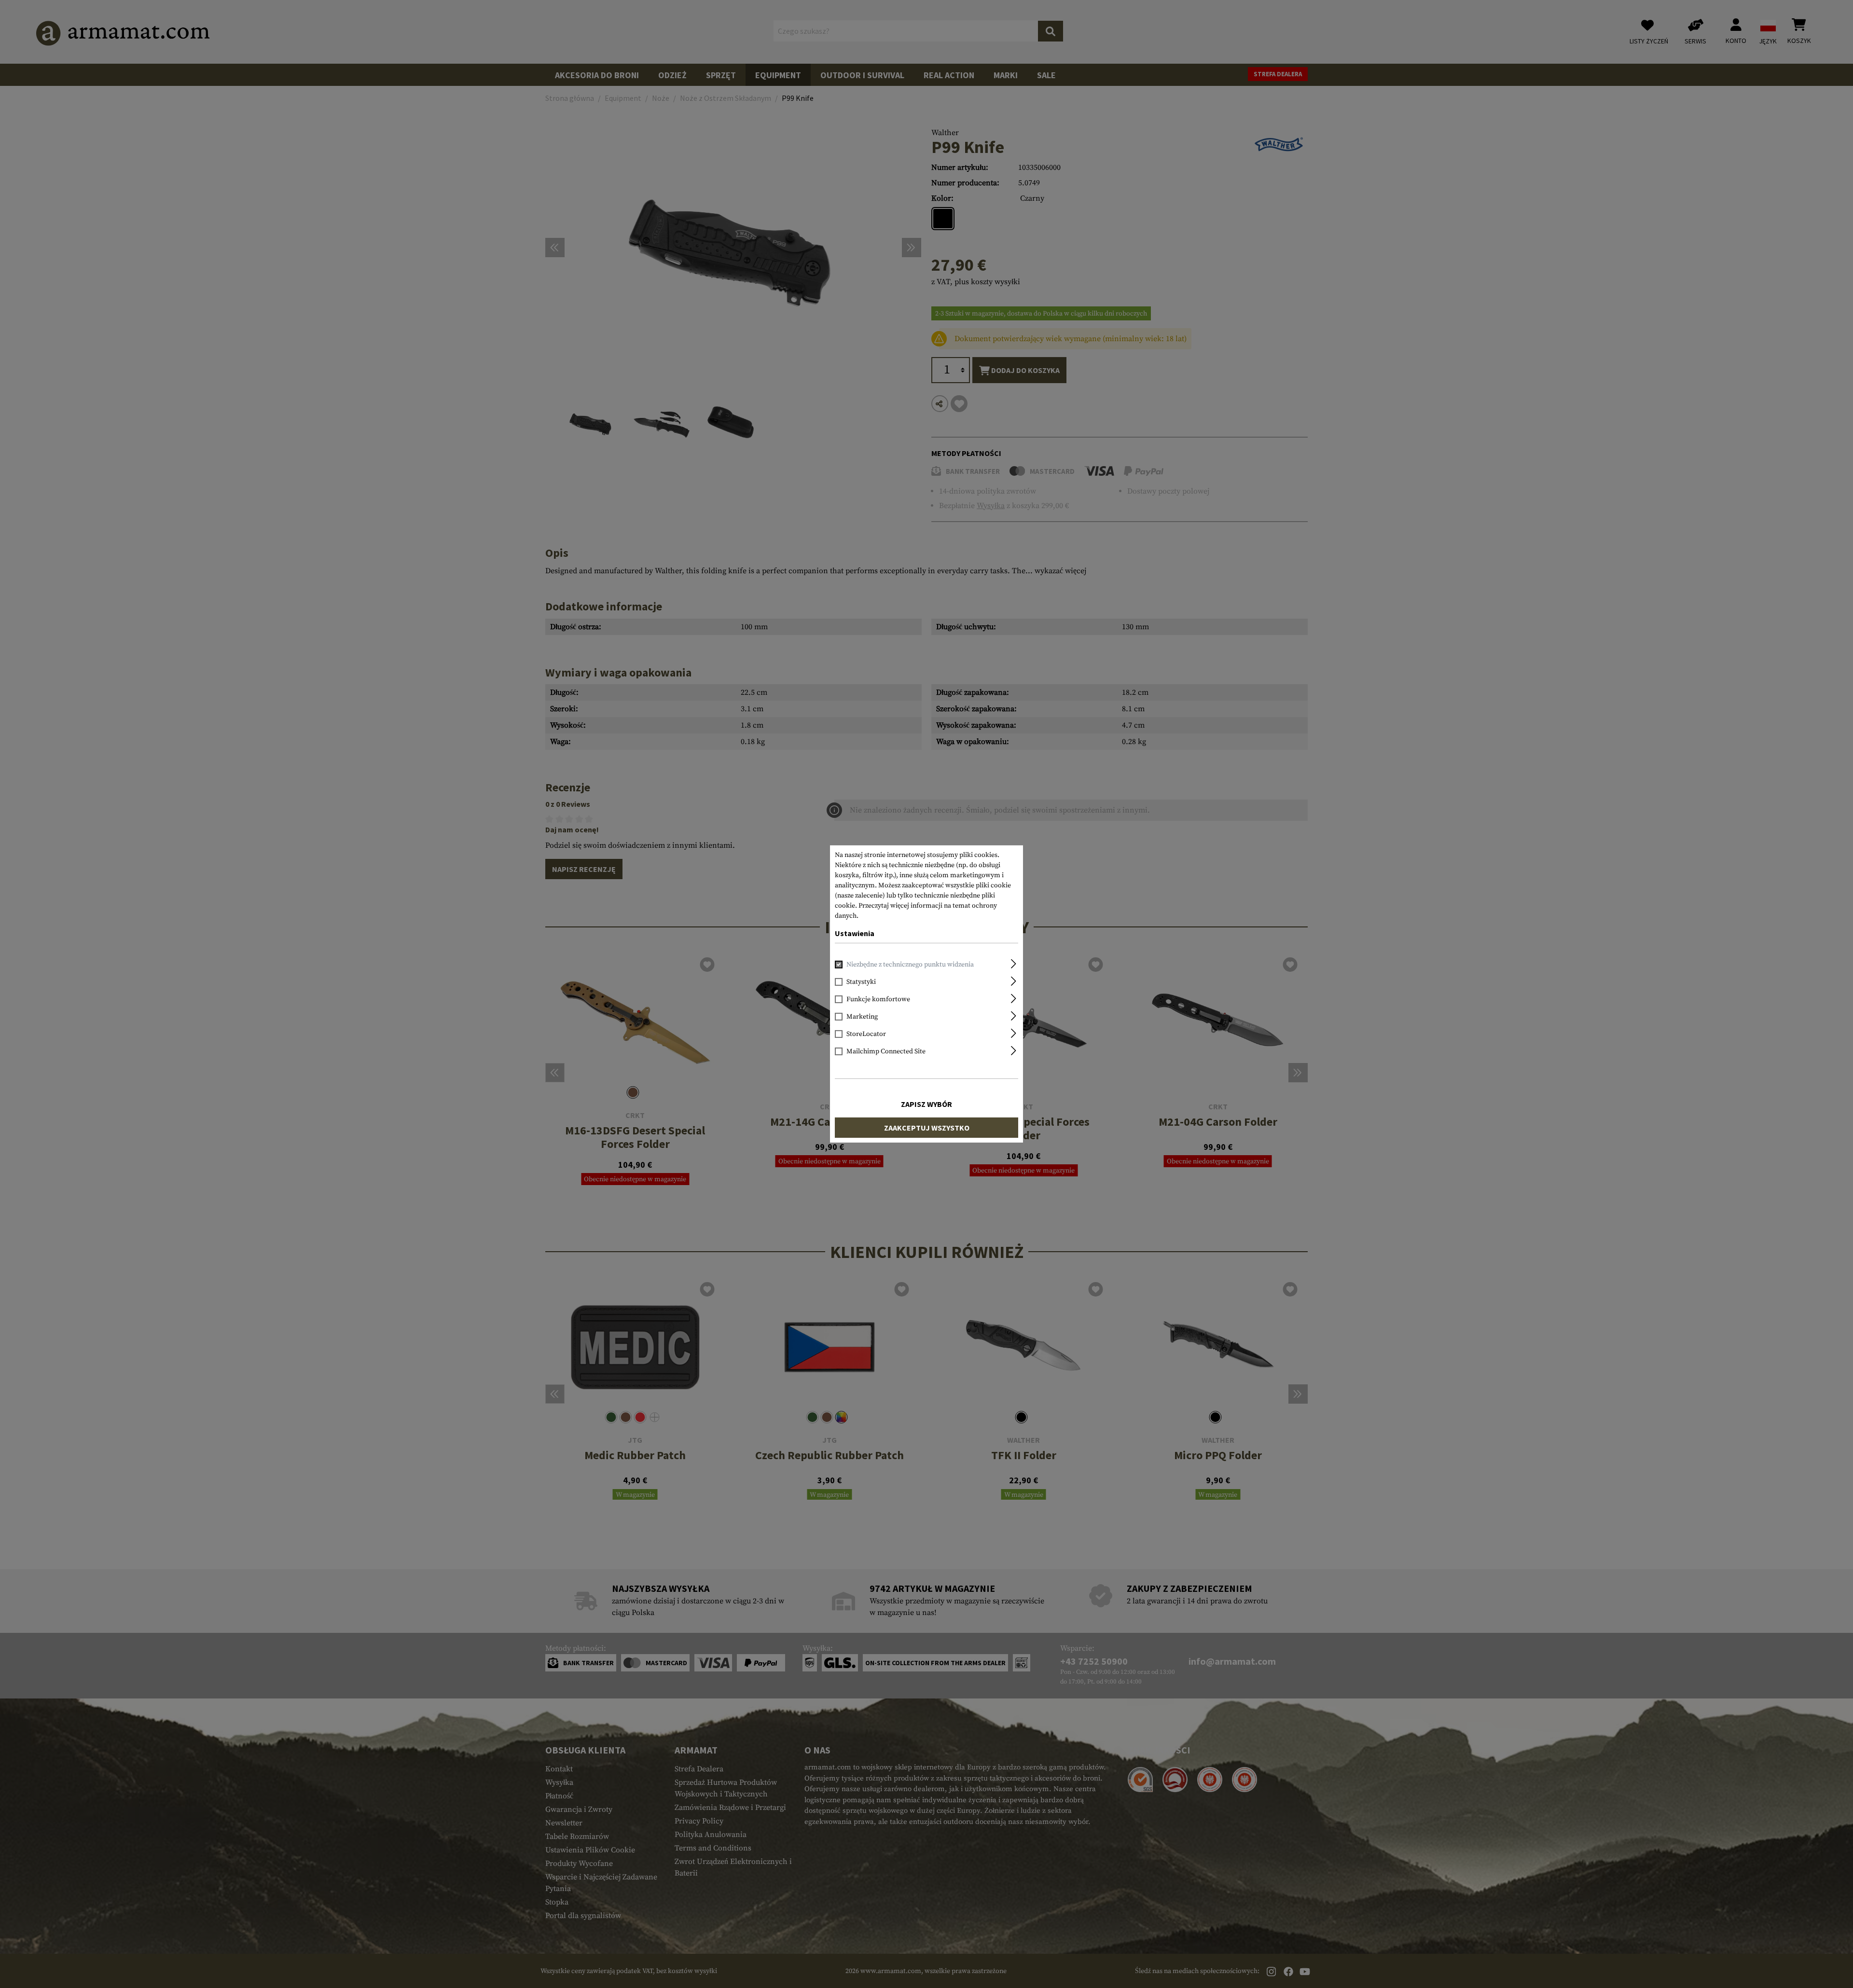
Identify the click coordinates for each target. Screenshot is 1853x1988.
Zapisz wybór (926, 1104)
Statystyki (861, 982)
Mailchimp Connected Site (886, 1051)
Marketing (862, 1017)
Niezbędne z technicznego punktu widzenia (910, 965)
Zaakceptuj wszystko (927, 1128)
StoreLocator (866, 1034)
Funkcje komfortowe (878, 999)
